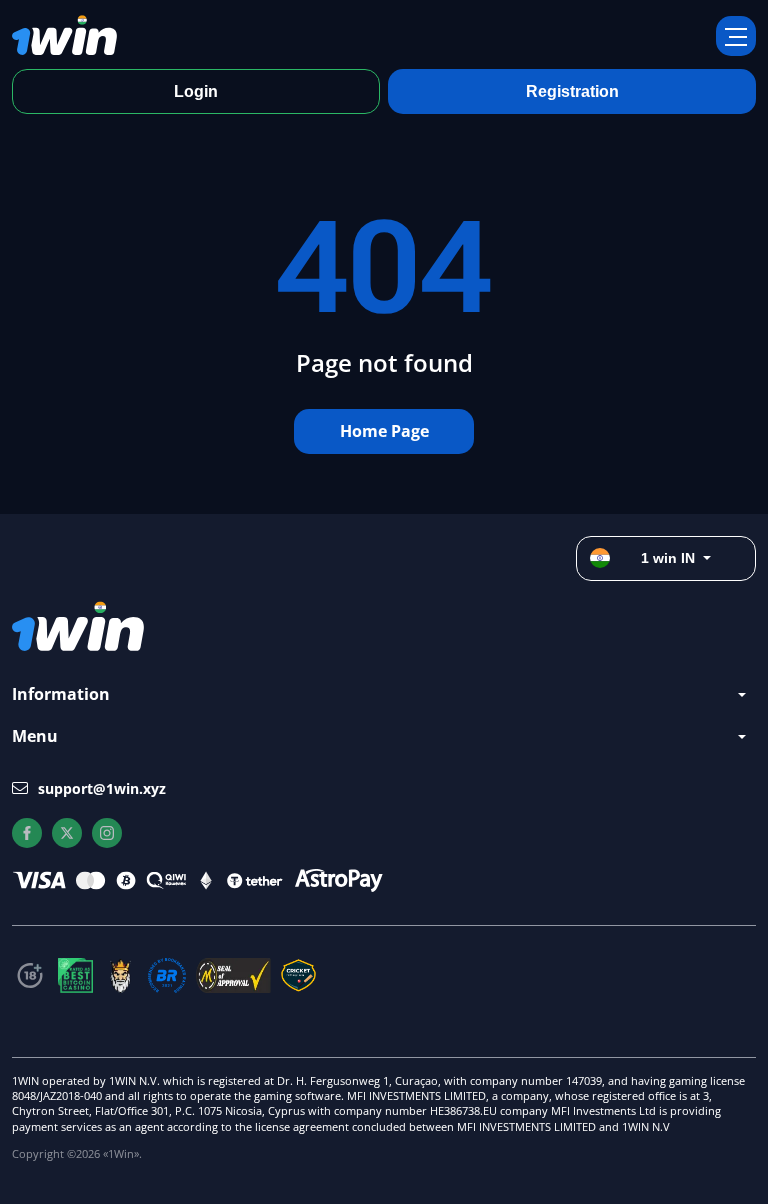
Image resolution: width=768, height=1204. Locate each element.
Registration (572, 91)
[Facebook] (27, 833)
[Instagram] (107, 833)
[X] (67, 833)
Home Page (384, 431)
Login (196, 91)
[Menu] (736, 36)
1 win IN (668, 558)
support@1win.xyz (102, 788)
